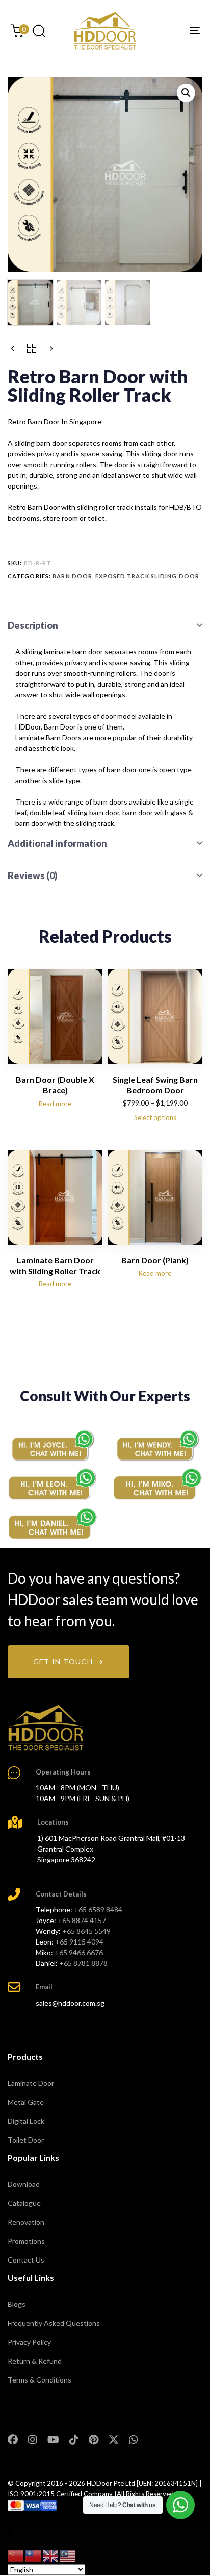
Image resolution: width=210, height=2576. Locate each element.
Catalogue (24, 2203)
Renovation (26, 2222)
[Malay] (68, 2555)
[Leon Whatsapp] (52, 1484)
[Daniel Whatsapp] (52, 1524)
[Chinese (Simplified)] (16, 2555)
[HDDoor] (46, 1728)
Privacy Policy (29, 2342)
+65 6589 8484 (98, 1910)
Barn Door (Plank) (155, 1260)
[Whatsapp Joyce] (52, 1445)
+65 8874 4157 (82, 1920)
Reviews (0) (33, 876)
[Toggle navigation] (168, 31)
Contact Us (26, 2260)
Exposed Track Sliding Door (147, 576)
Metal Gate (26, 2102)
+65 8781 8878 (83, 1963)
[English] (51, 2555)
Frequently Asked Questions (54, 2323)
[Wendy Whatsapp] (157, 1445)
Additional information (57, 843)
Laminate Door (31, 2083)
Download (24, 2184)
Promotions (26, 2241)
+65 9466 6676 (79, 1952)
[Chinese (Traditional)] (34, 2555)
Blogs (17, 2304)
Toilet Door (26, 2140)
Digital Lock (26, 2121)
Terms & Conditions (40, 2380)
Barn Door (72, 576)
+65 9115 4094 (79, 1942)
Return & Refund (35, 2361)
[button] (39, 31)
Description (33, 625)
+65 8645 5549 (86, 1931)
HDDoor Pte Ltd (111, 2483)
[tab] (105, 626)
